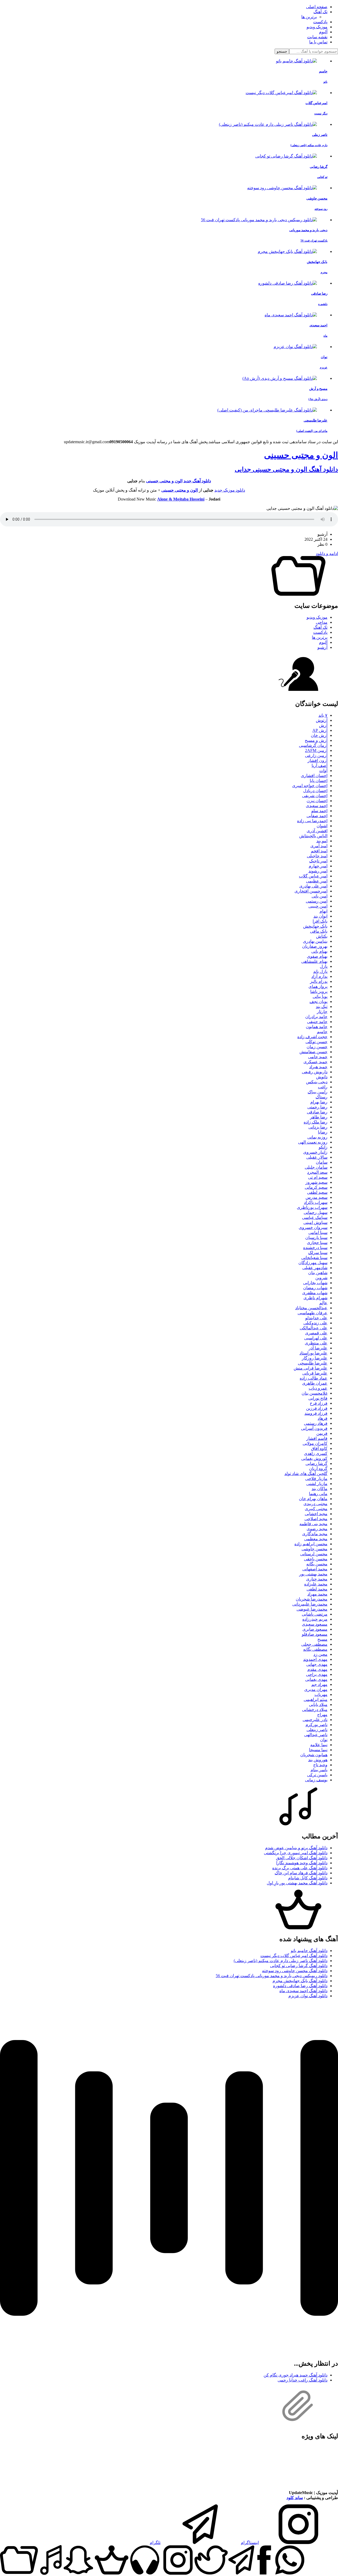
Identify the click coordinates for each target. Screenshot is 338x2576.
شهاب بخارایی (315, 1283)
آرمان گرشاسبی (313, 745)
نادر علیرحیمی (315, 1720)
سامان (322, 1162)
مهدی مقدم (317, 1669)
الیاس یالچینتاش (313, 836)
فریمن (322, 1433)
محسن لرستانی (314, 1554)
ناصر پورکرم (316, 1725)
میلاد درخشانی (315, 1710)
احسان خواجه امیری (310, 786)
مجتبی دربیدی (315, 1504)
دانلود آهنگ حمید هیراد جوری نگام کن (295, 2375)
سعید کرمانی (316, 1187)
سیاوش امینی (315, 1222)
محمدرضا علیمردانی (310, 1604)
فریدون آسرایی (314, 1428)
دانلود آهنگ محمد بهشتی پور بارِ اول (297, 1883)
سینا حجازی (317, 1243)
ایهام (323, 911)
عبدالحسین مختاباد (311, 1308)
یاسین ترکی (317, 1775)
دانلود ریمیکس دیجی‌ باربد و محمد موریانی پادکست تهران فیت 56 (272, 1976)
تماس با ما (318, 42)
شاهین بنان (318, 1273)
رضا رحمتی (317, 1107)
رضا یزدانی (318, 1127)
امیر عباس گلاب (313, 876)
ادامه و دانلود (327, 554)
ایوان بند (320, 916)
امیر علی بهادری (313, 886)
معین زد (320, 1654)
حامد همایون (317, 1027)
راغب (323, 1087)
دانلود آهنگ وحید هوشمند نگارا (302, 1863)
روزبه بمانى (317, 1137)
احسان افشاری (314, 776)
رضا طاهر (319, 1117)
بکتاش (322, 936)
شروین (321, 1278)
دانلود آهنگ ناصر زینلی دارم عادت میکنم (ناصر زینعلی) (281, 1961)
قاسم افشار (317, 1438)
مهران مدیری (316, 1689)
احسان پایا (319, 781)
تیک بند (322, 1007)
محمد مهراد (317, 1594)
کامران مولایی (315, 1443)
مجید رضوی (317, 1529)
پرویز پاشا (319, 991)
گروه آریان (318, 1469)
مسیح (322, 1639)
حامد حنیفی (317, 1022)
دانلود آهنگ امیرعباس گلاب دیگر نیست (294, 1956)
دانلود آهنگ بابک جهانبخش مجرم (300, 1981)
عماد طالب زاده (314, 1378)
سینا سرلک (318, 1253)
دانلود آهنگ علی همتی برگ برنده (300, 1868)
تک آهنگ (320, 12)
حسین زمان (317, 1047)
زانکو (323, 1147)
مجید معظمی (316, 1539)
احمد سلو (319, 811)
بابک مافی (319, 931)
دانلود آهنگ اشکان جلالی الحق (302, 1858)
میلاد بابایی (318, 1705)
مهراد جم (319, 1684)
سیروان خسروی (313, 1227)
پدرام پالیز (319, 981)
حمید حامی (318, 1057)
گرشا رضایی (316, 1463)
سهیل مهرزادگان (313, 1263)
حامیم (322, 1032)
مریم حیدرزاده (315, 1619)
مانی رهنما (318, 1494)
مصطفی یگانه (315, 1649)
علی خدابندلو (316, 1318)
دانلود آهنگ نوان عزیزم (308, 1996)
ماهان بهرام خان (313, 1499)
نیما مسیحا (318, 1750)
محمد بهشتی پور (313, 1574)
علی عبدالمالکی (314, 1328)
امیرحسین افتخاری (311, 891)
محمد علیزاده (316, 1584)
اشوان (322, 826)
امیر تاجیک (318, 861)
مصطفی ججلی (314, 1644)
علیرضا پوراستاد (313, 1353)
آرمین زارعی (316, 755)
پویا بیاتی (320, 996)
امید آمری (319, 846)
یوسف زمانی (316, 1780)
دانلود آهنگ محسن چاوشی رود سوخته (295, 1971)
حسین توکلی (316, 1042)
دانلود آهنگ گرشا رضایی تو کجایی (299, 1966)
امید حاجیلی (317, 856)
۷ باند (323, 715)
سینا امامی (318, 1232)
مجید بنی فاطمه (313, 1524)
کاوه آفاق (319, 1448)
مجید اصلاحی (316, 1519)
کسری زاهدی (316, 1453)
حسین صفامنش (313, 1052)
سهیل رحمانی (316, 1212)
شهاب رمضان (315, 1288)
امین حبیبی (318, 906)
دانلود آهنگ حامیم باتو (309, 1951)
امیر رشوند (318, 871)
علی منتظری (316, 1343)
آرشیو (322, 647)
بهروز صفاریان (315, 946)
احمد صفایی (317, 816)
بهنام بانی (319, 951)
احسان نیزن (317, 801)
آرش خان (319, 735)
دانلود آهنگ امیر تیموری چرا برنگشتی (296, 1853)
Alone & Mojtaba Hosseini (181, 499)
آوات (323, 771)
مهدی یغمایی (316, 1679)
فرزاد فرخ (319, 1403)
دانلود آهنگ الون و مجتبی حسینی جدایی (286, 469)
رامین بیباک (318, 1092)
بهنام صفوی (317, 956)
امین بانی (320, 896)
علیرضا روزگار (315, 1358)
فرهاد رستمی (316, 1423)
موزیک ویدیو (317, 27)
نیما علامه (319, 1745)
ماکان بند (320, 1489)
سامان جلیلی (316, 1167)
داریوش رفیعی (315, 1072)
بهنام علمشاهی (314, 961)
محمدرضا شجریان (312, 1599)
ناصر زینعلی (317, 1730)
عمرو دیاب (318, 1388)
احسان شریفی (315, 796)
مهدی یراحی (317, 1674)
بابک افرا (320, 921)
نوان (324, 1740)
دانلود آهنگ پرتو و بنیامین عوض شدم (296, 1848)
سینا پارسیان (316, 1238)
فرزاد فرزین (317, 1408)
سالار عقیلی (317, 1157)
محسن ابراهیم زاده (311, 1544)
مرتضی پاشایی (315, 1614)
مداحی (322, 622)
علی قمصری (316, 1333)
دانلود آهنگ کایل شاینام (308, 1878)
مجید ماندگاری (315, 1534)
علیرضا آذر (318, 1348)
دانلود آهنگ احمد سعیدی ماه (303, 1991)
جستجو (282, 51)
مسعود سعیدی (315, 1624)
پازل (324, 966)
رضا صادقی (317, 1112)
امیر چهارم (318, 866)
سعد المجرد (317, 1172)
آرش (323, 725)
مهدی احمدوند (315, 1659)
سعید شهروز (316, 1182)
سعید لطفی (317, 1192)
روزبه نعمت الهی (313, 1142)
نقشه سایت (317, 37)
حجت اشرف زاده (312, 1037)
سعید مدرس (316, 1197)
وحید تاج (320, 1765)
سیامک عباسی (315, 1217)
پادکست (320, 22)
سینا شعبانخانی (314, 1258)
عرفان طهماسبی (313, 1313)
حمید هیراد (318, 1067)
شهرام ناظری (315, 1298)
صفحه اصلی (317, 7)
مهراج (322, 1715)
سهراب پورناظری (312, 1207)
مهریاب (321, 1694)
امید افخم (319, 851)
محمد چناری (317, 1579)
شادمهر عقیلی (315, 1268)
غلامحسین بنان (314, 1393)
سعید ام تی (318, 1177)
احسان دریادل (315, 791)
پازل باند (320, 971)
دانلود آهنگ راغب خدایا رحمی (302, 2380)
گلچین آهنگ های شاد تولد (306, 1474)
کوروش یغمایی (314, 1458)
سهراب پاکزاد (316, 1202)
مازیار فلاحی (316, 1479)
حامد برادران (316, 1017)
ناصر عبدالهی (316, 1735)
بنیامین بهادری (315, 941)
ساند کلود (295, 2498)
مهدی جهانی (317, 1664)
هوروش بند (318, 1760)
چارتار (322, 1012)
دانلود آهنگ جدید (197, 481)
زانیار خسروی (315, 1152)
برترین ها (309, 17)
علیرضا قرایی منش (311, 1368)
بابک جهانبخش (315, 926)
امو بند (322, 841)
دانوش (322, 1077)
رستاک (321, 1097)
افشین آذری (317, 831)
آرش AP (320, 730)
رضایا (323, 1132)
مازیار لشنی (317, 1484)
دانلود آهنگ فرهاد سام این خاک (301, 1873)
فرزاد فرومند (316, 1413)
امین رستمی (317, 901)
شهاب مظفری (315, 1293)
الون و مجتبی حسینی (301, 455)
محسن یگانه (317, 1564)
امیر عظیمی (317, 881)
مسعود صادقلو (315, 1634)
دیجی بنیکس (317, 1082)
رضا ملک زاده (316, 1122)
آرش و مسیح (316, 740)
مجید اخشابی (316, 1514)
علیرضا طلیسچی (313, 1363)
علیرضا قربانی (315, 1373)
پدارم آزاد (319, 976)
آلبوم (323, 32)
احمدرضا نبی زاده (312, 821)
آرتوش (322, 720)
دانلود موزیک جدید (230, 490)
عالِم (323, 1303)
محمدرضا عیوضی (312, 1609)
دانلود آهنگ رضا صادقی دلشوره (300, 1986)
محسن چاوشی (314, 1549)
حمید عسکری (315, 1062)
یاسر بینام (319, 1770)
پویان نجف (318, 1002)
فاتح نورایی (318, 1398)
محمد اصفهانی (315, 1569)
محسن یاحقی (316, 1559)
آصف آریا (320, 766)
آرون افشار (318, 760)
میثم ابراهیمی (316, 1699)
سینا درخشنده (315, 1248)
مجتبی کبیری (316, 1509)
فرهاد (323, 1418)
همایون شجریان (314, 1755)
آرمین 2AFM (316, 750)
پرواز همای (318, 986)
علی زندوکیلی (315, 1323)
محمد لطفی (317, 1589)
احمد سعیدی (317, 806)
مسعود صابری (315, 1629)
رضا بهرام (319, 1102)
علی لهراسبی (316, 1338)
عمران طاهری (315, 1383)
